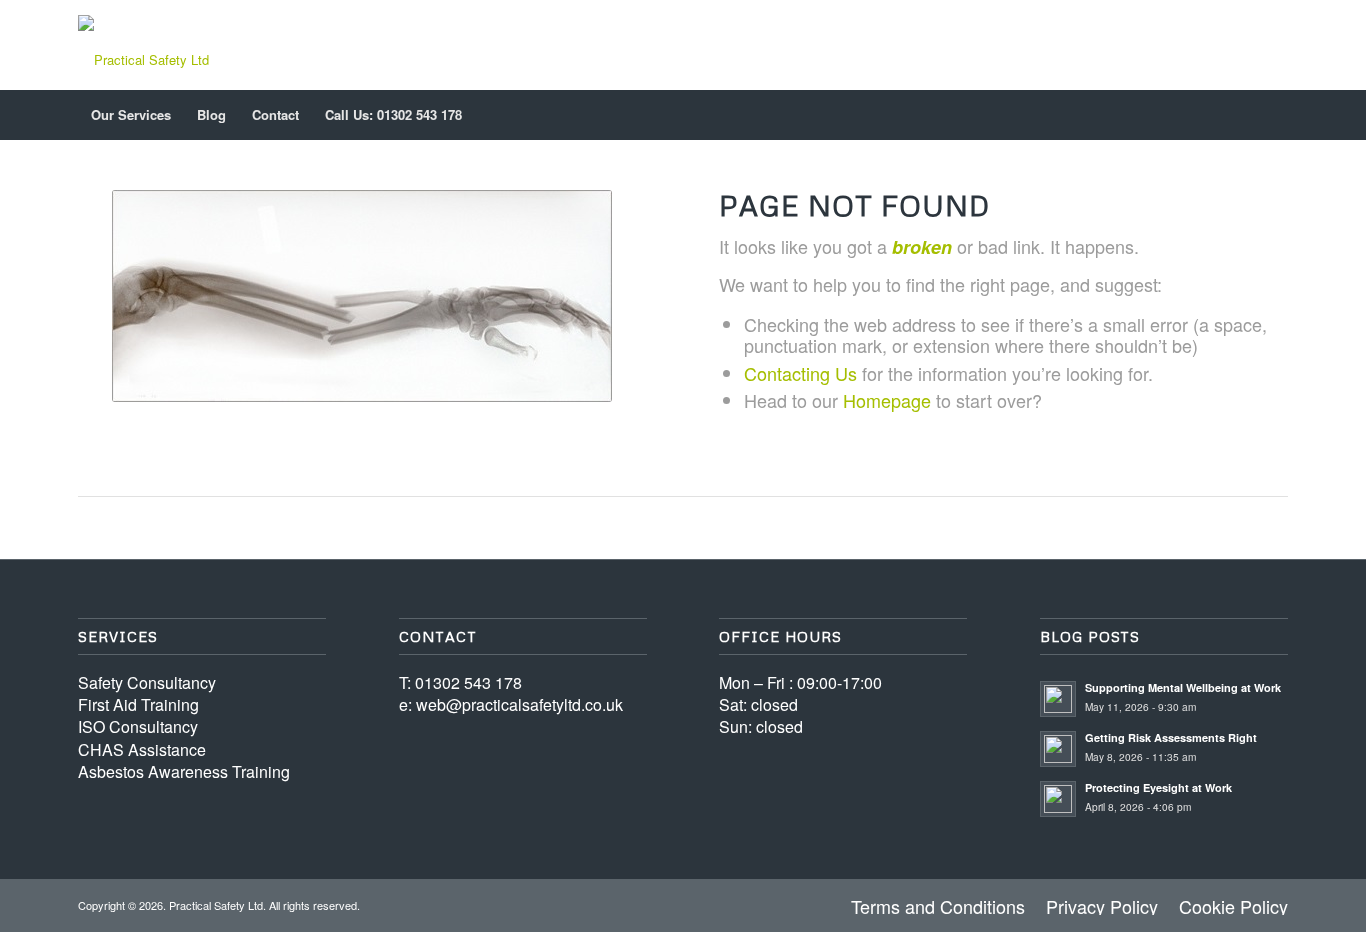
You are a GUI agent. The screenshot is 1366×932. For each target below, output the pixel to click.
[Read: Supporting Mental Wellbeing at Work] (1058, 699)
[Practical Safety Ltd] (143, 45)
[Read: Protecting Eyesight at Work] (1058, 799)
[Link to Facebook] (1213, 45)
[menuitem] (131, 115)
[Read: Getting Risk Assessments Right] (1058, 749)
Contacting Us (800, 373)
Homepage (887, 400)
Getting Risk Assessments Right (1171, 737)
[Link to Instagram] (1273, 45)
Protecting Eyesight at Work (1158, 787)
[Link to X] (1243, 45)
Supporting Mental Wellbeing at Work (1183, 687)
